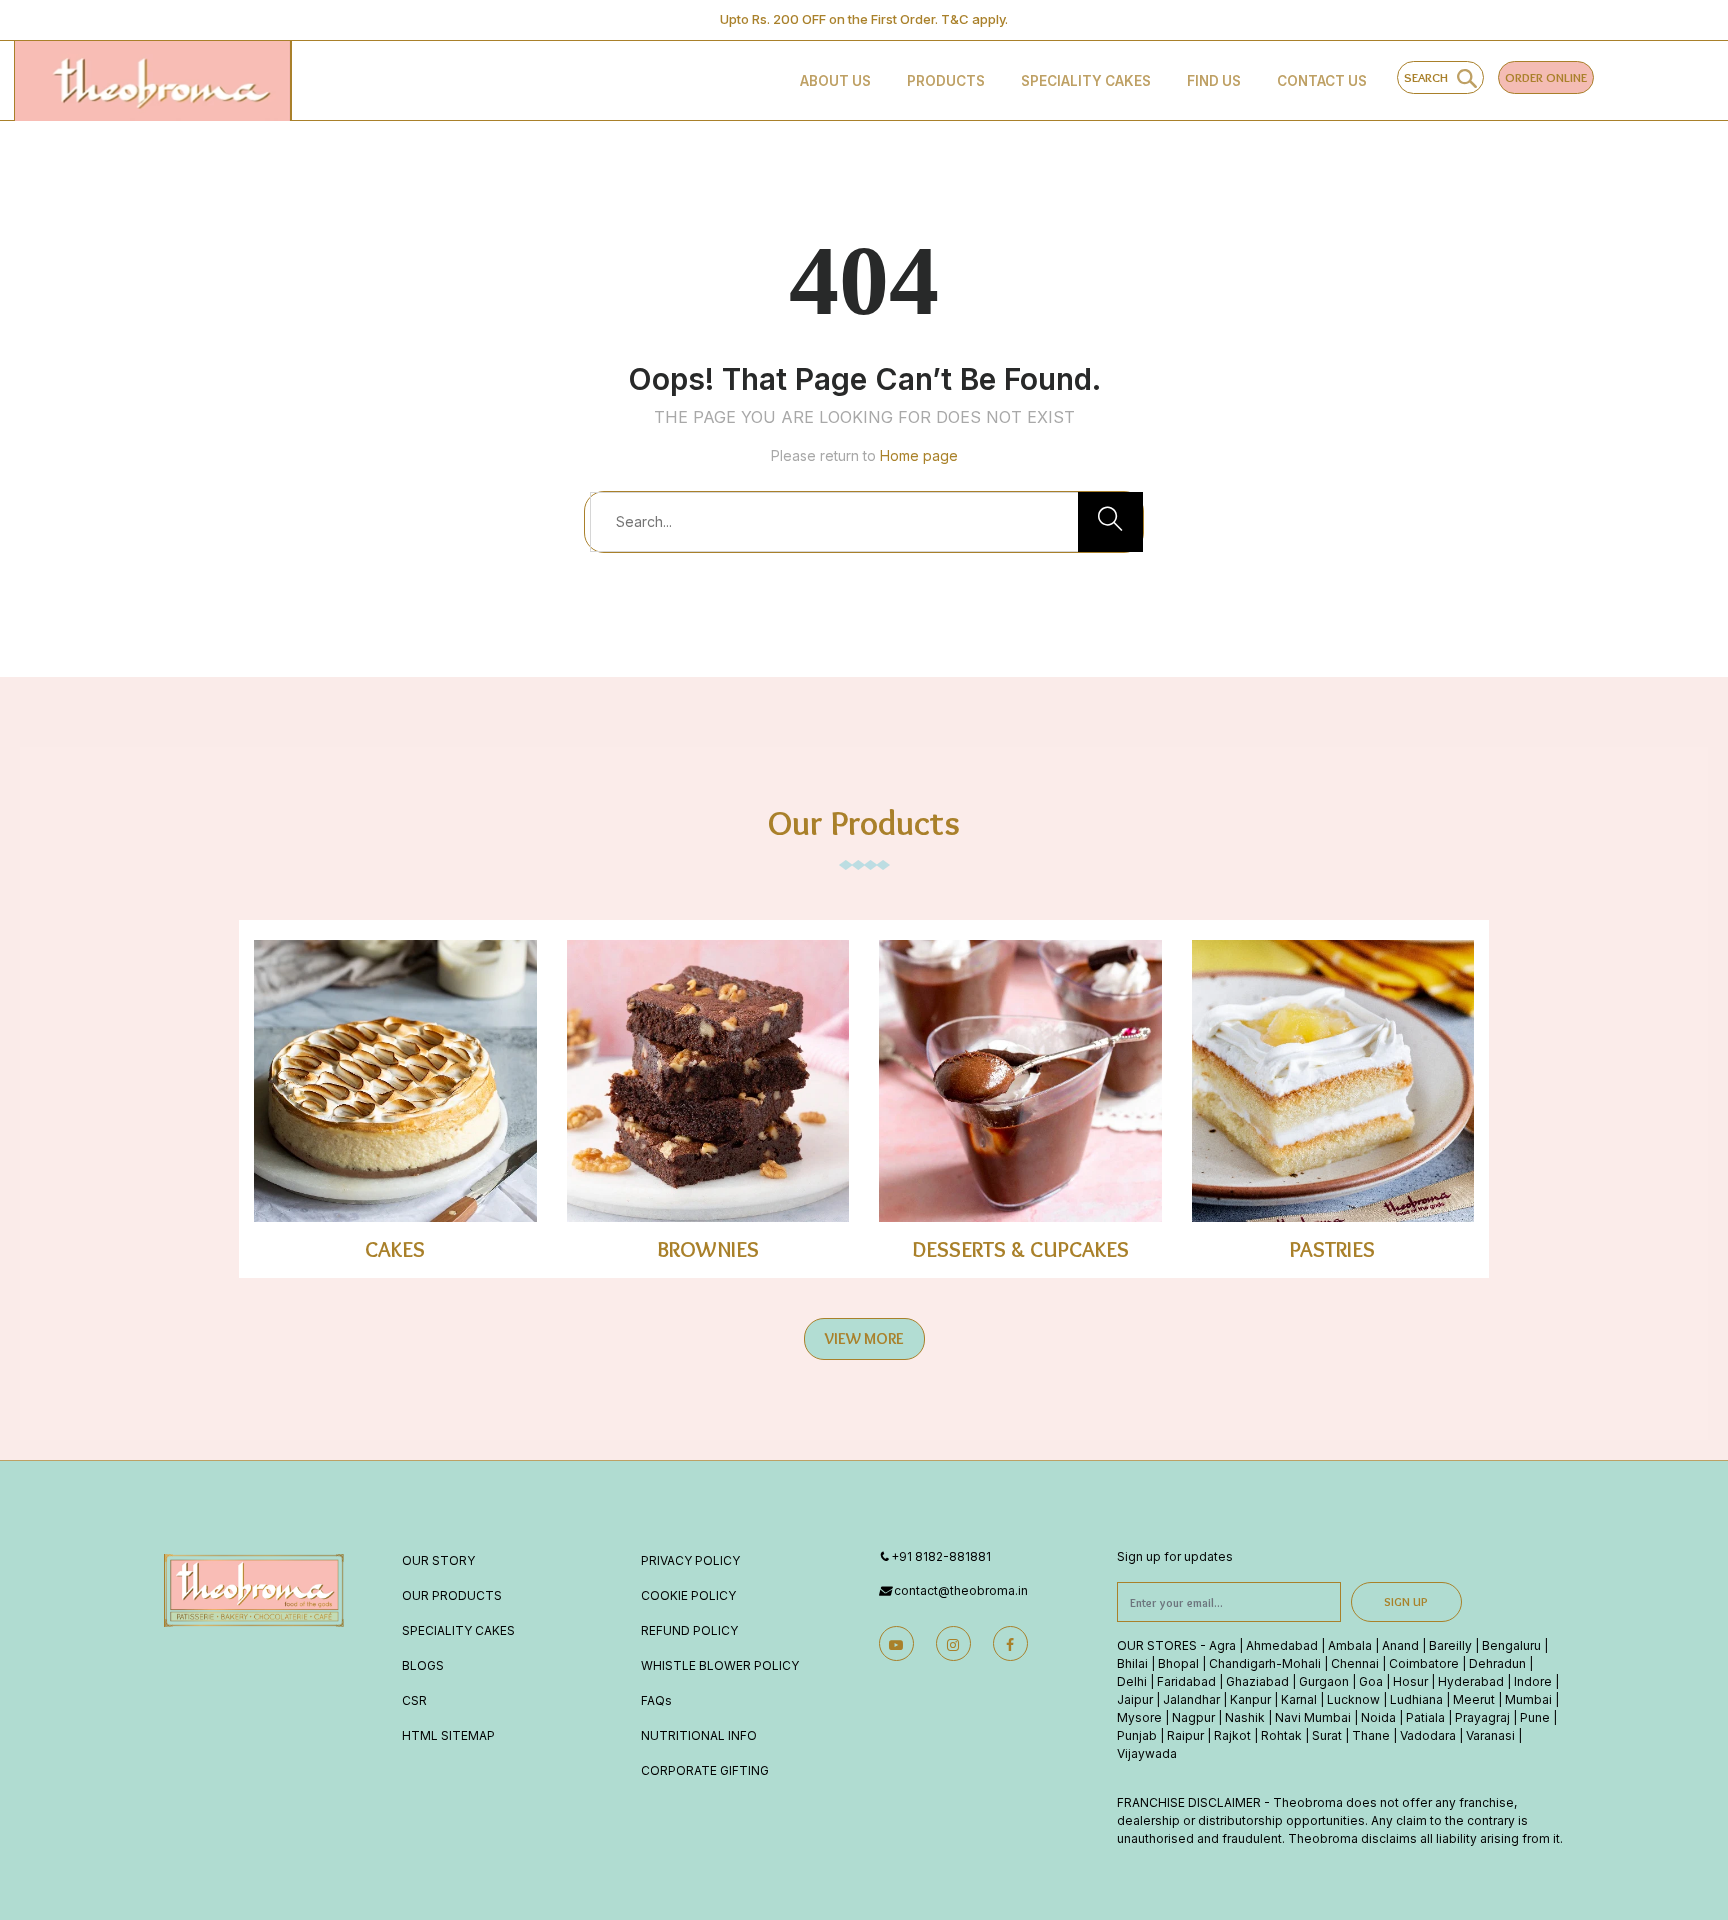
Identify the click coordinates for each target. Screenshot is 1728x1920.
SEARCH (1430, 77)
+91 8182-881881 (941, 1556)
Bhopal (1178, 1663)
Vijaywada (1147, 1753)
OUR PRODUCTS (452, 1595)
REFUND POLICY (689, 1630)
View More (864, 1338)
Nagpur (1193, 1717)
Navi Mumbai (1313, 1717)
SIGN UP (1406, 1601)
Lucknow (1353, 1699)
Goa (1371, 1681)
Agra (1222, 1645)
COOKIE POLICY (688, 1595)
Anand (1400, 1645)
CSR (414, 1700)
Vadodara (1428, 1735)
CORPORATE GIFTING (705, 1770)
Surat (1327, 1735)
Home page (919, 455)
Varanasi (1490, 1735)
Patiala (1425, 1717)
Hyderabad (1471, 1681)
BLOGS (423, 1665)
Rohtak (1281, 1735)
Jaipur (1135, 1699)
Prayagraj (1482, 1717)
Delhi (1132, 1681)
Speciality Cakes (1086, 81)
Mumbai (1528, 1699)
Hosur (1410, 1681)
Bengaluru (1511, 1645)
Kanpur (1250, 1699)
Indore (1533, 1681)
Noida (1378, 1717)
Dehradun (1497, 1663)
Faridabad (1186, 1681)
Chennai (1355, 1663)
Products (946, 81)
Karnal (1299, 1699)
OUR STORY (438, 1560)
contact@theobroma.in (961, 1590)
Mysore (1139, 1717)
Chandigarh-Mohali (1265, 1663)
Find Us (1214, 81)
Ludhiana (1416, 1699)
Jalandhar (1191, 1699)
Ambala (1350, 1645)
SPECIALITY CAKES (458, 1630)
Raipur (1185, 1735)
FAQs (656, 1700)
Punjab (1137, 1735)
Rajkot (1232, 1735)
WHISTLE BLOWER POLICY (720, 1665)
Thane (1371, 1735)
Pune (1535, 1717)
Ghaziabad (1257, 1681)
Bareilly (1450, 1645)
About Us (835, 81)
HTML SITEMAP (448, 1735)
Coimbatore (1424, 1663)
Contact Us (1322, 81)
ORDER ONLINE (1546, 77)
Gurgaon (1324, 1681)
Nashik (1245, 1717)
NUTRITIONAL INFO (699, 1735)
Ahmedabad (1282, 1645)
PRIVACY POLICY (690, 1560)
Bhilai (1132, 1663)
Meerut (1474, 1699)
